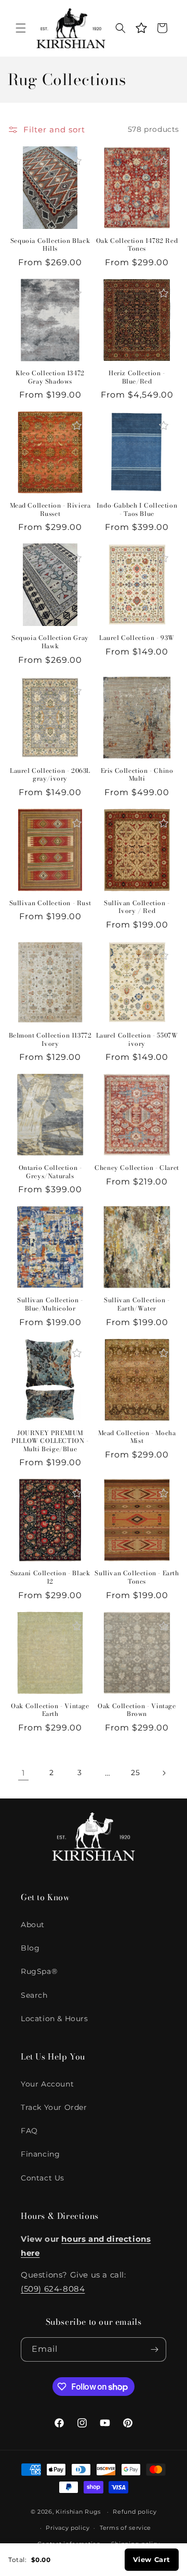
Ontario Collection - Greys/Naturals (50, 1172)
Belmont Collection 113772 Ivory (50, 1039)
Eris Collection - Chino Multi (137, 775)
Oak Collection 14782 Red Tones (137, 245)
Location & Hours (55, 2019)
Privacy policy (68, 2528)
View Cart (152, 2559)
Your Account (47, 2084)
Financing (40, 2154)
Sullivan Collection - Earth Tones (137, 1577)
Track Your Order (54, 2107)
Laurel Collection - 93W (137, 638)
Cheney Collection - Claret (137, 1168)
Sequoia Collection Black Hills (50, 245)
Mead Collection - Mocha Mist (137, 1437)
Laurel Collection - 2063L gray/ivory (50, 775)
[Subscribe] (154, 2349)
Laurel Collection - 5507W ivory (137, 1039)
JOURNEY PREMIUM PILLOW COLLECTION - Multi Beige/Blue (50, 1441)
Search (34, 1995)
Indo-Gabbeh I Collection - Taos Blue (137, 509)
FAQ (29, 2131)
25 (135, 1773)
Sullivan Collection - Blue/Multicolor (50, 1304)
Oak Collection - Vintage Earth (50, 1710)
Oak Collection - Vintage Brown (137, 1710)
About (33, 1925)
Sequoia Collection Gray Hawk (50, 642)
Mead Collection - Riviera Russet (50, 509)
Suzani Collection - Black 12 (50, 1577)
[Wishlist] (141, 28)
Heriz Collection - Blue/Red (137, 377)
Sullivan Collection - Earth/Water (137, 1304)
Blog (30, 1948)
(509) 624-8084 (53, 2289)
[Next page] (164, 1773)
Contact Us (43, 2178)
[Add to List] (77, 161)
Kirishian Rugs (78, 2512)
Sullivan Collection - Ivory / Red (137, 907)
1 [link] (23, 1773)
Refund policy (135, 2512)
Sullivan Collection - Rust (50, 903)
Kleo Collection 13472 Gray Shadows (50, 377)
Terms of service (125, 2528)
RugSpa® (39, 1971)
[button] (21, 28)
